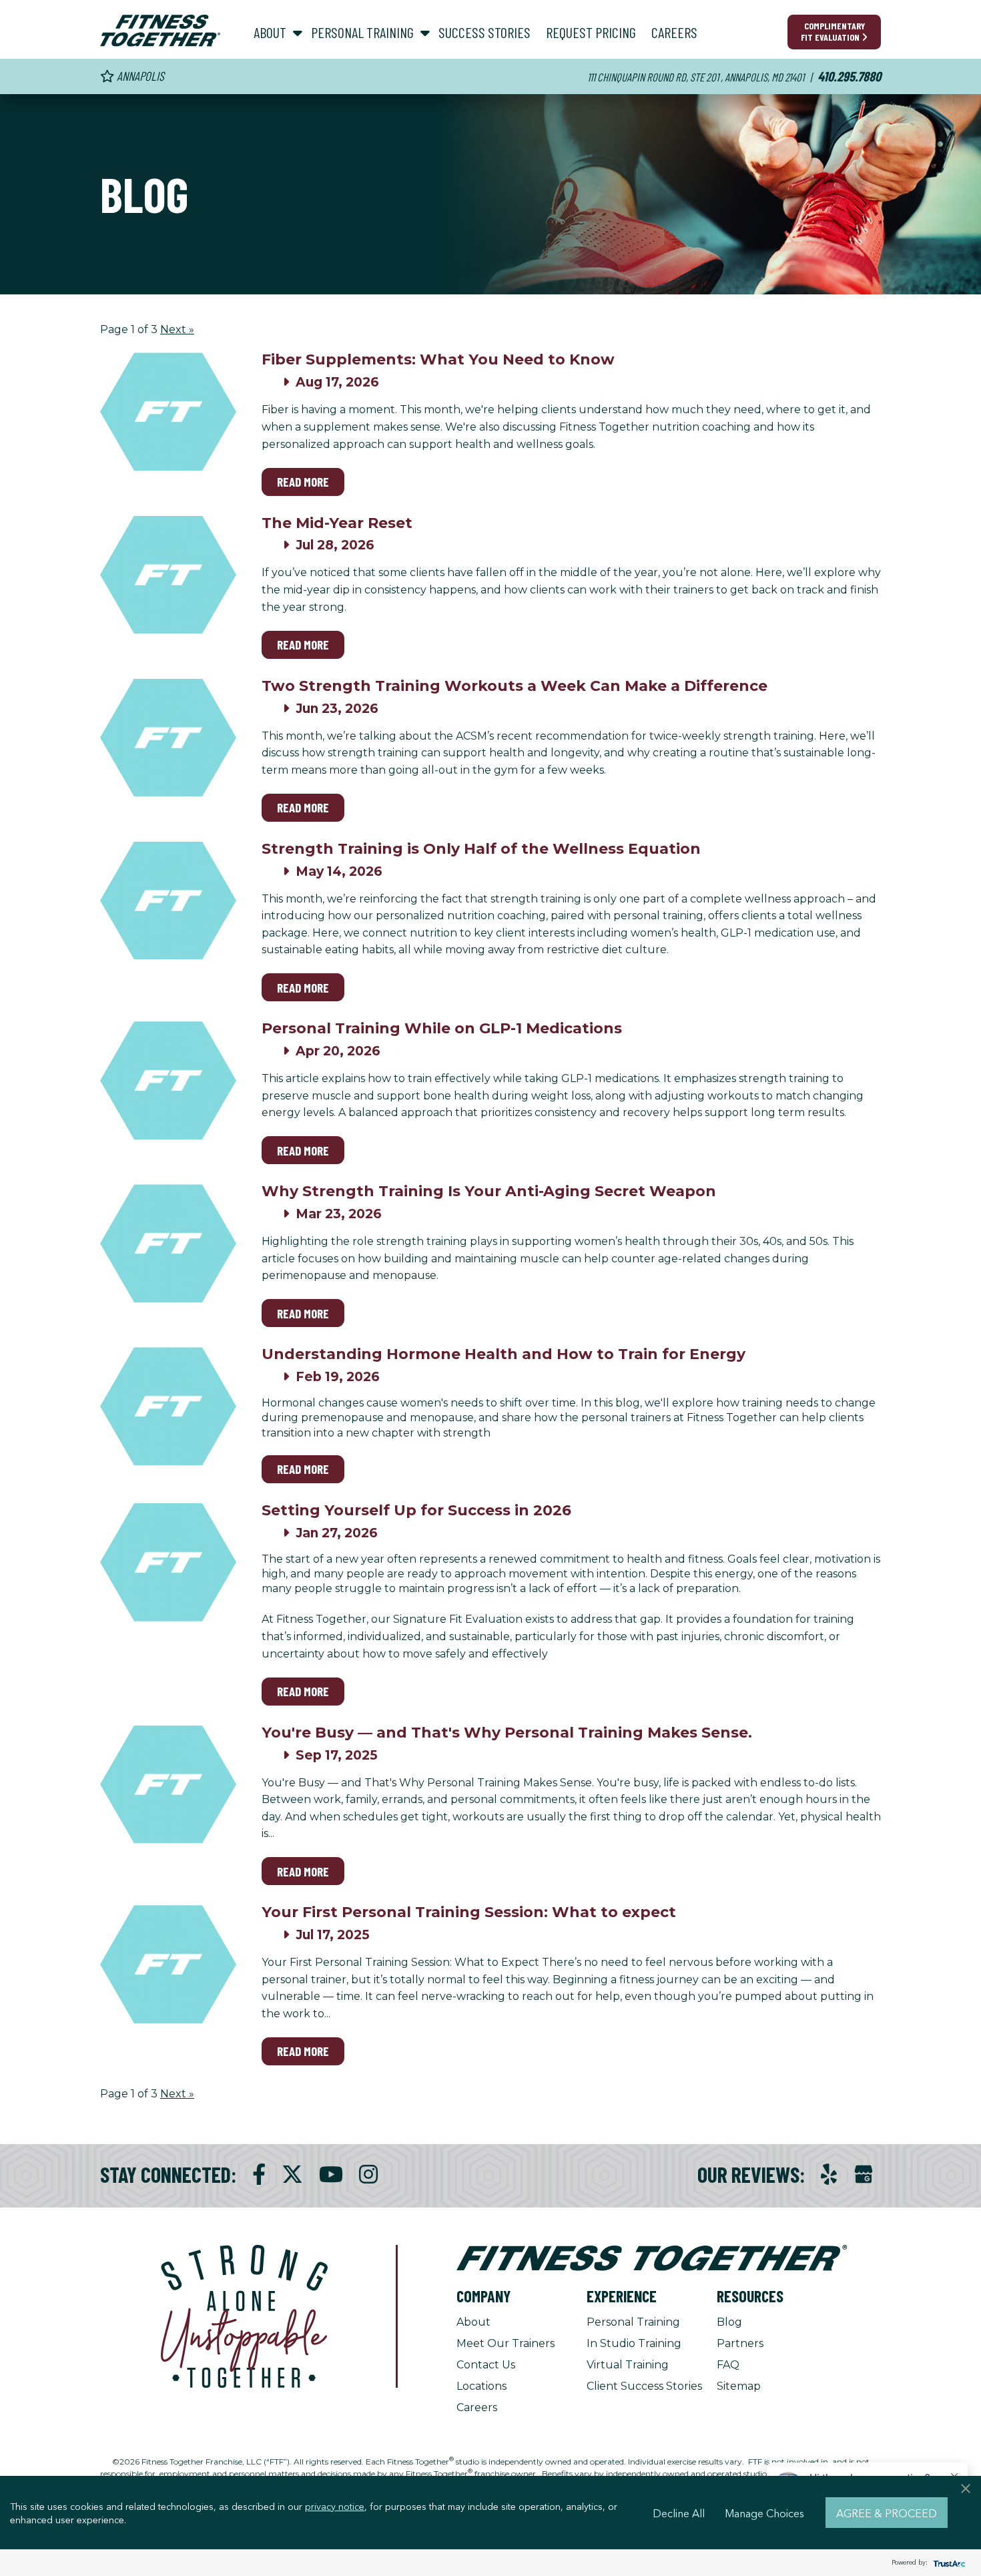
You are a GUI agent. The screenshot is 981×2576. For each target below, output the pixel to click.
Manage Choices (764, 2513)
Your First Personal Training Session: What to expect (469, 1912)
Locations (481, 2386)
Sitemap (739, 2386)
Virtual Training (628, 2365)
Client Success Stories (644, 2386)
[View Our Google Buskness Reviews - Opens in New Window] (864, 2176)
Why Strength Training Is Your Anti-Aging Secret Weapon (489, 1191)
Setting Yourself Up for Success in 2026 (416, 1510)
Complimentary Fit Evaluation (833, 31)
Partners (740, 2343)
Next (177, 329)
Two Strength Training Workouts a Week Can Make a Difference (515, 686)
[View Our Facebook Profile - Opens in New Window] (259, 2174)
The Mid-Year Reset (337, 523)
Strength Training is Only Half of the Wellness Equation (481, 849)
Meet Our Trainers (506, 2343)
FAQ (728, 2365)
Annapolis (139, 76)
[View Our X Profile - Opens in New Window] (292, 2174)
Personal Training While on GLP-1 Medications (442, 1028)
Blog (729, 2322)
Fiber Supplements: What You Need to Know (438, 359)
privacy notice (335, 2506)
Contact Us (486, 2365)
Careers (477, 2407)
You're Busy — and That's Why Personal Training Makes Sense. (507, 1733)
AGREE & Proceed (887, 2513)
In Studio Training (634, 2343)
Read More (303, 482)
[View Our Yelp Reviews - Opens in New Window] (829, 2174)
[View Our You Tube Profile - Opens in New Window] (331, 2174)
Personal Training (633, 2322)
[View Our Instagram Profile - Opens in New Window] (368, 2174)
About (473, 2322)
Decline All (679, 2513)
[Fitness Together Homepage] (160, 31)
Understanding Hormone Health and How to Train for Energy (504, 1354)
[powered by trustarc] (948, 2563)
